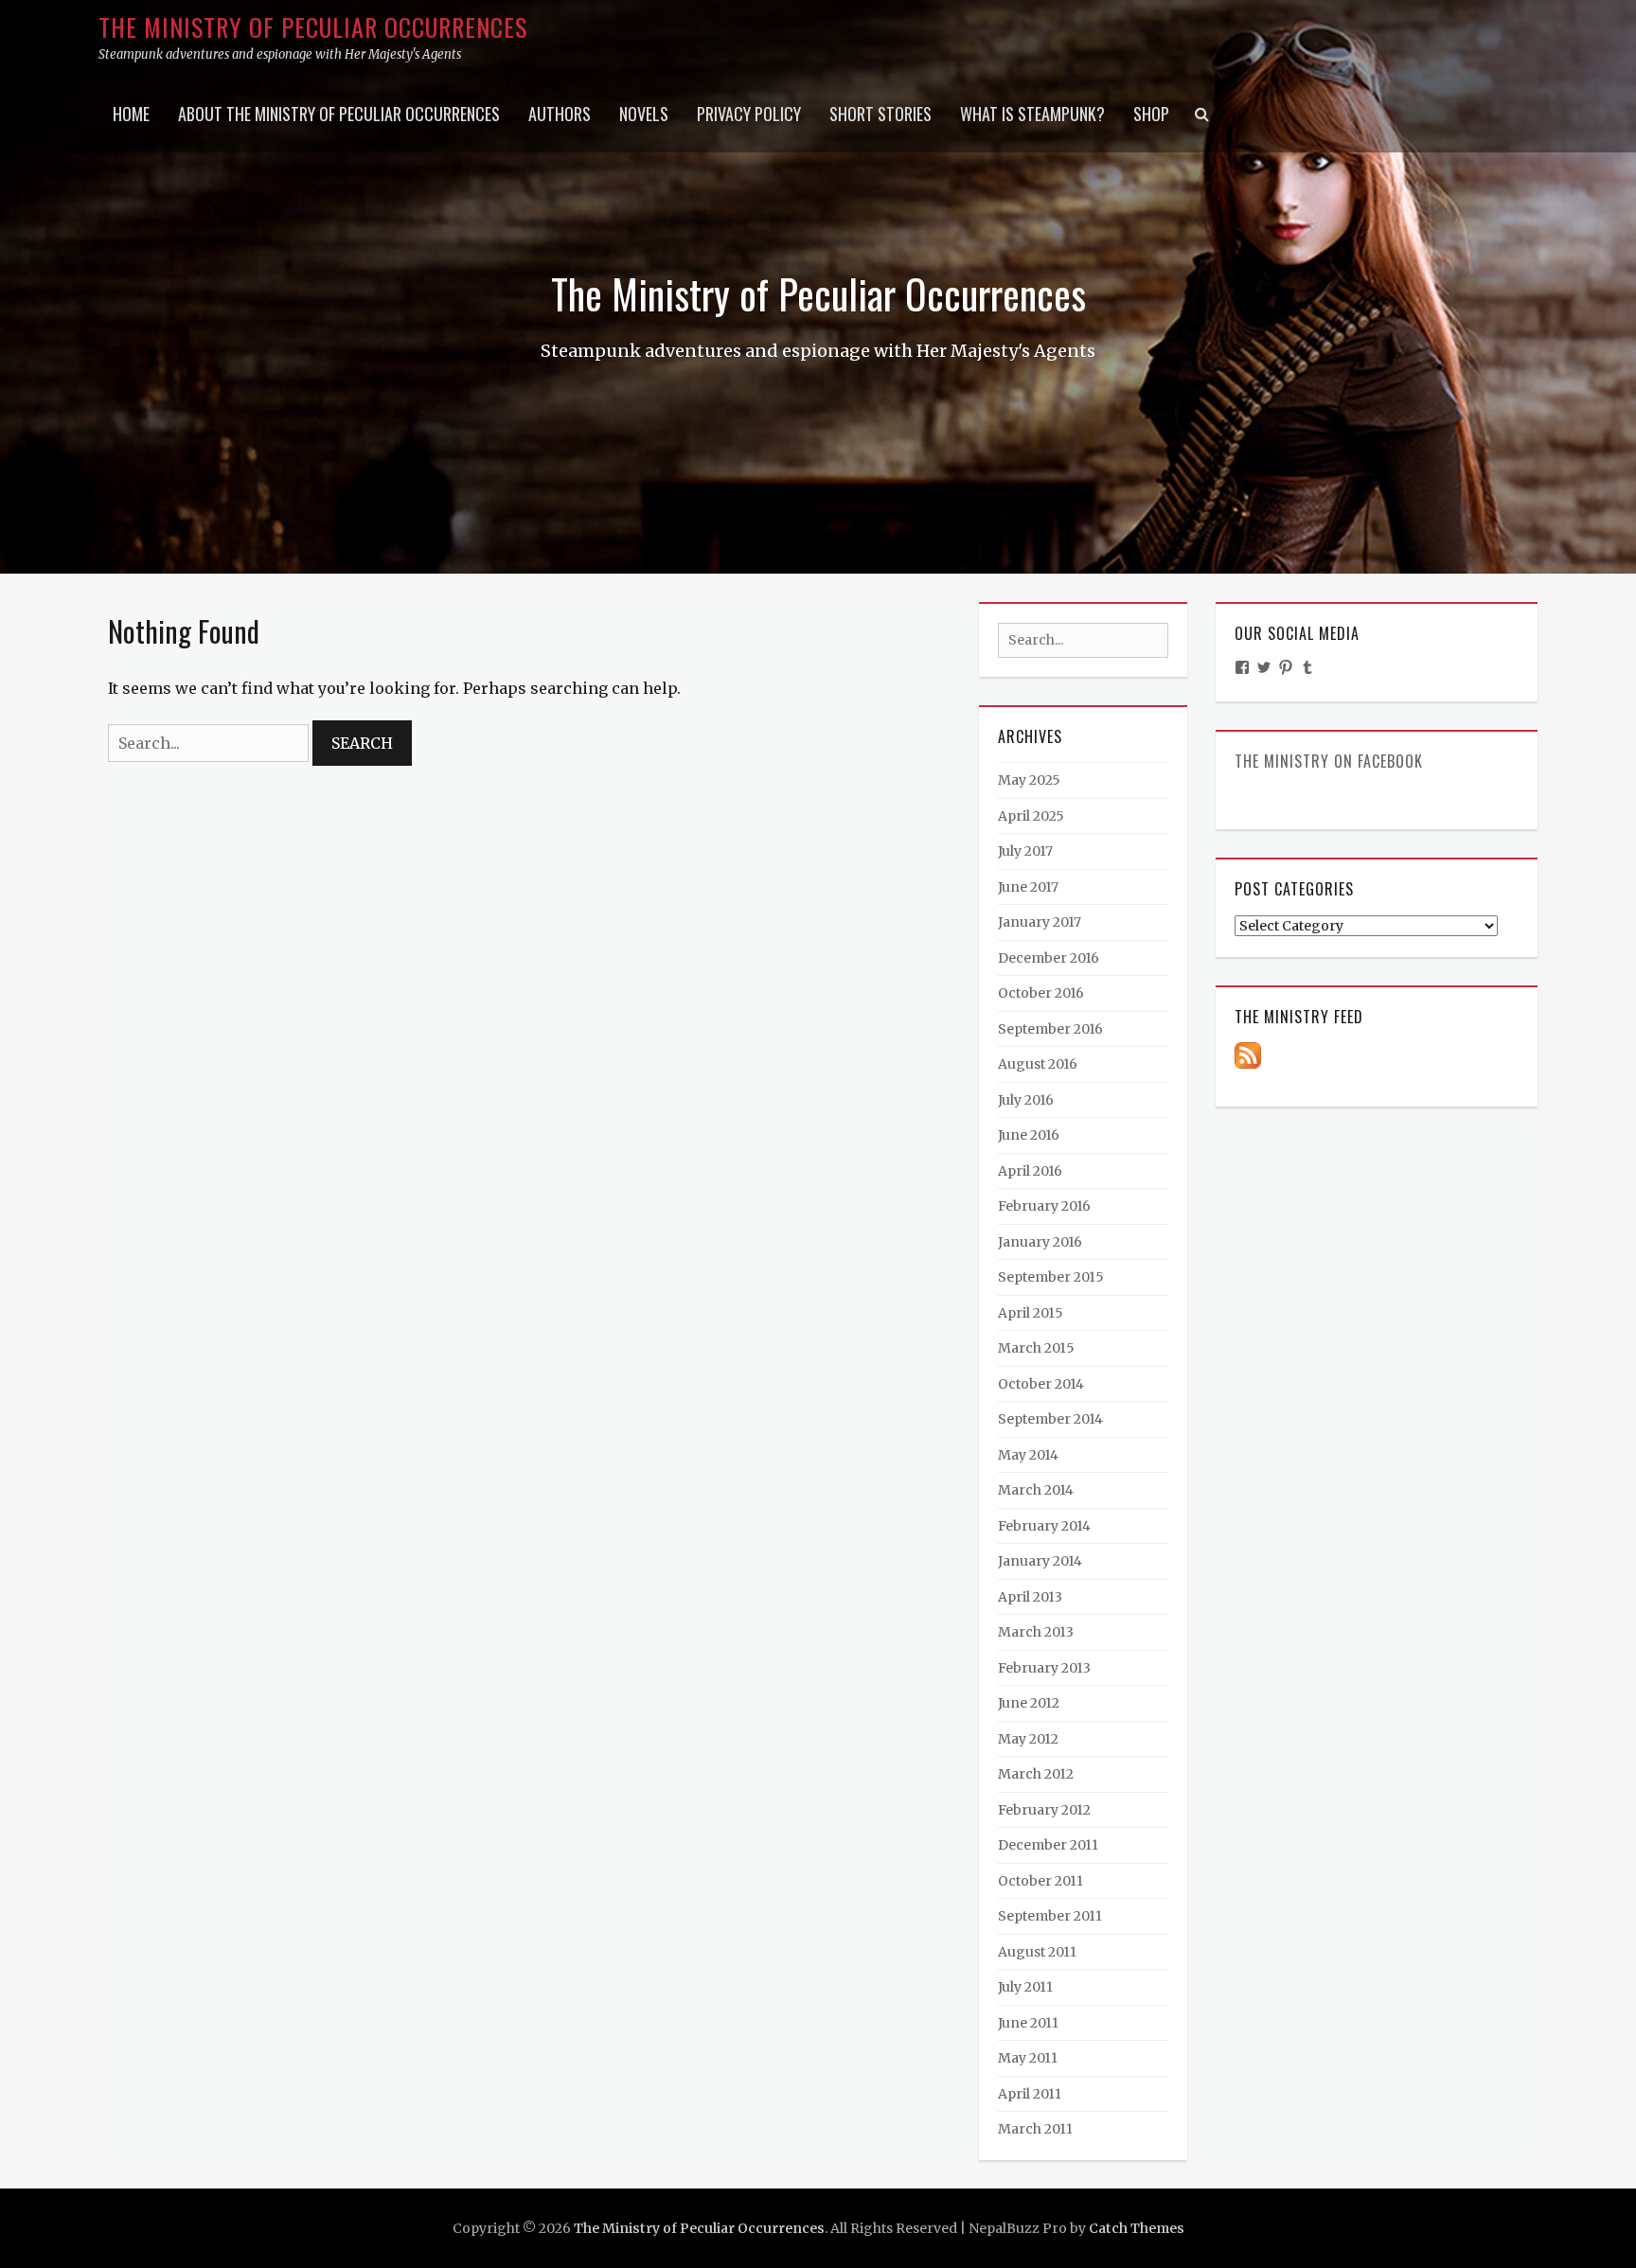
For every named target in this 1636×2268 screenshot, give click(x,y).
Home (131, 114)
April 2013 (1030, 1597)
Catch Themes (1137, 2228)
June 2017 (1028, 887)
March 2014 (1036, 1490)
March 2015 (1036, 1348)
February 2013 (1044, 1668)
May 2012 (1028, 1739)
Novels (644, 114)
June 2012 (1029, 1703)
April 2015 (1031, 1313)
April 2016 (1030, 1171)
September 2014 (1050, 1419)
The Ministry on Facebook (1329, 761)
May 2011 (1028, 2058)
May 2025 (1029, 780)
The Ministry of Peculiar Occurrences (313, 27)
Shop (1151, 114)
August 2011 (1037, 1952)
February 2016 (1044, 1206)
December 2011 (1048, 1845)
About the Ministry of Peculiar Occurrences (339, 114)
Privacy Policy (749, 114)
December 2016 (1049, 958)
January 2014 (1040, 1561)
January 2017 (1040, 922)
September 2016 (1050, 1029)
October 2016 (1041, 993)
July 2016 (1026, 1100)
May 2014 (1028, 1455)
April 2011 (1030, 2094)
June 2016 (1029, 1135)
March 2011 (1035, 2129)
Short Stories (880, 114)
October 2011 (1040, 1881)
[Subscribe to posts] (1248, 1054)
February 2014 (1044, 1526)
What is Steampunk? (1032, 114)
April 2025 (1031, 816)
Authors (560, 114)
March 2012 (1036, 1774)
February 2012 (1044, 1810)
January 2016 (1040, 1242)
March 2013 (1036, 1632)
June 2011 (1028, 2023)
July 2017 (1025, 851)
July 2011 (1025, 1987)
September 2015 (1051, 1277)
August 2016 (1038, 1064)
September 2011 (1050, 1916)
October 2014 (1041, 1384)
